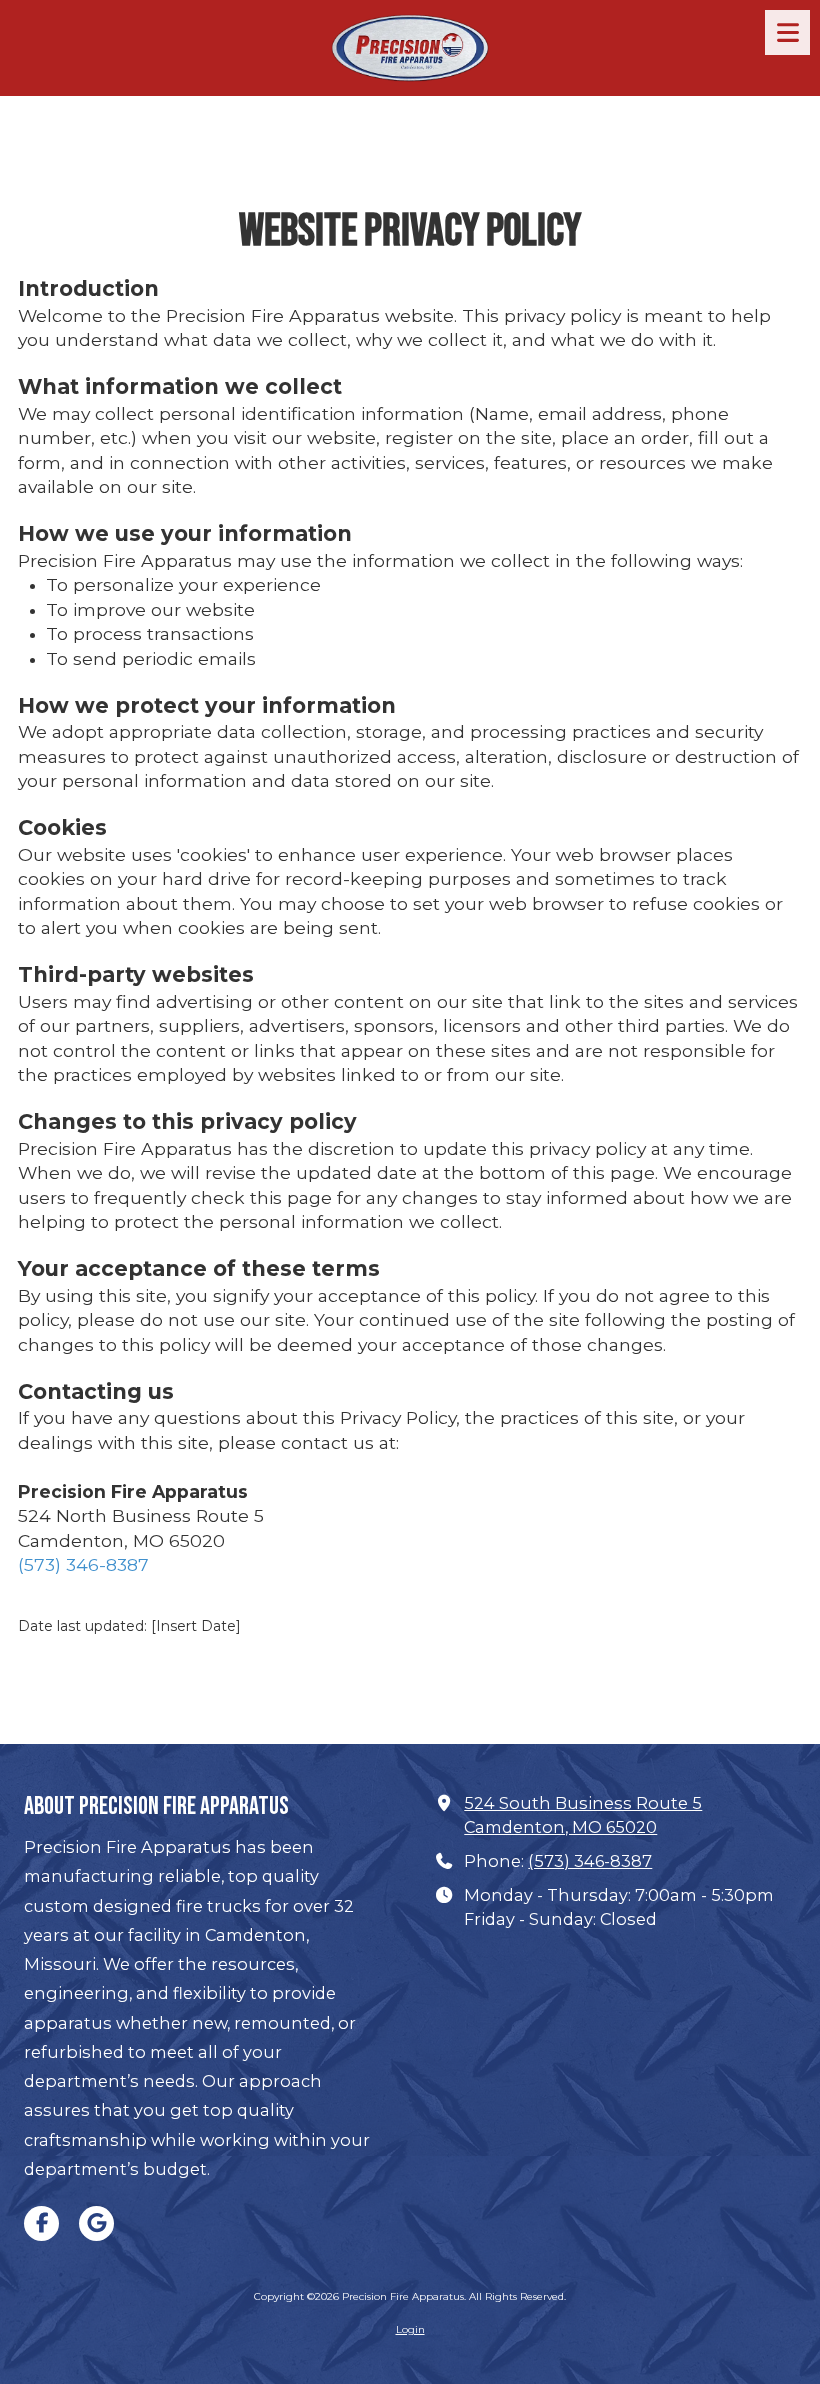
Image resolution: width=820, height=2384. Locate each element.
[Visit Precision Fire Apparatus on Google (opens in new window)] (96, 2223)
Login (410, 2329)
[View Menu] (787, 32)
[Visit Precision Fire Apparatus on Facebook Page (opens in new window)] (41, 2223)
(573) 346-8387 (83, 1564)
